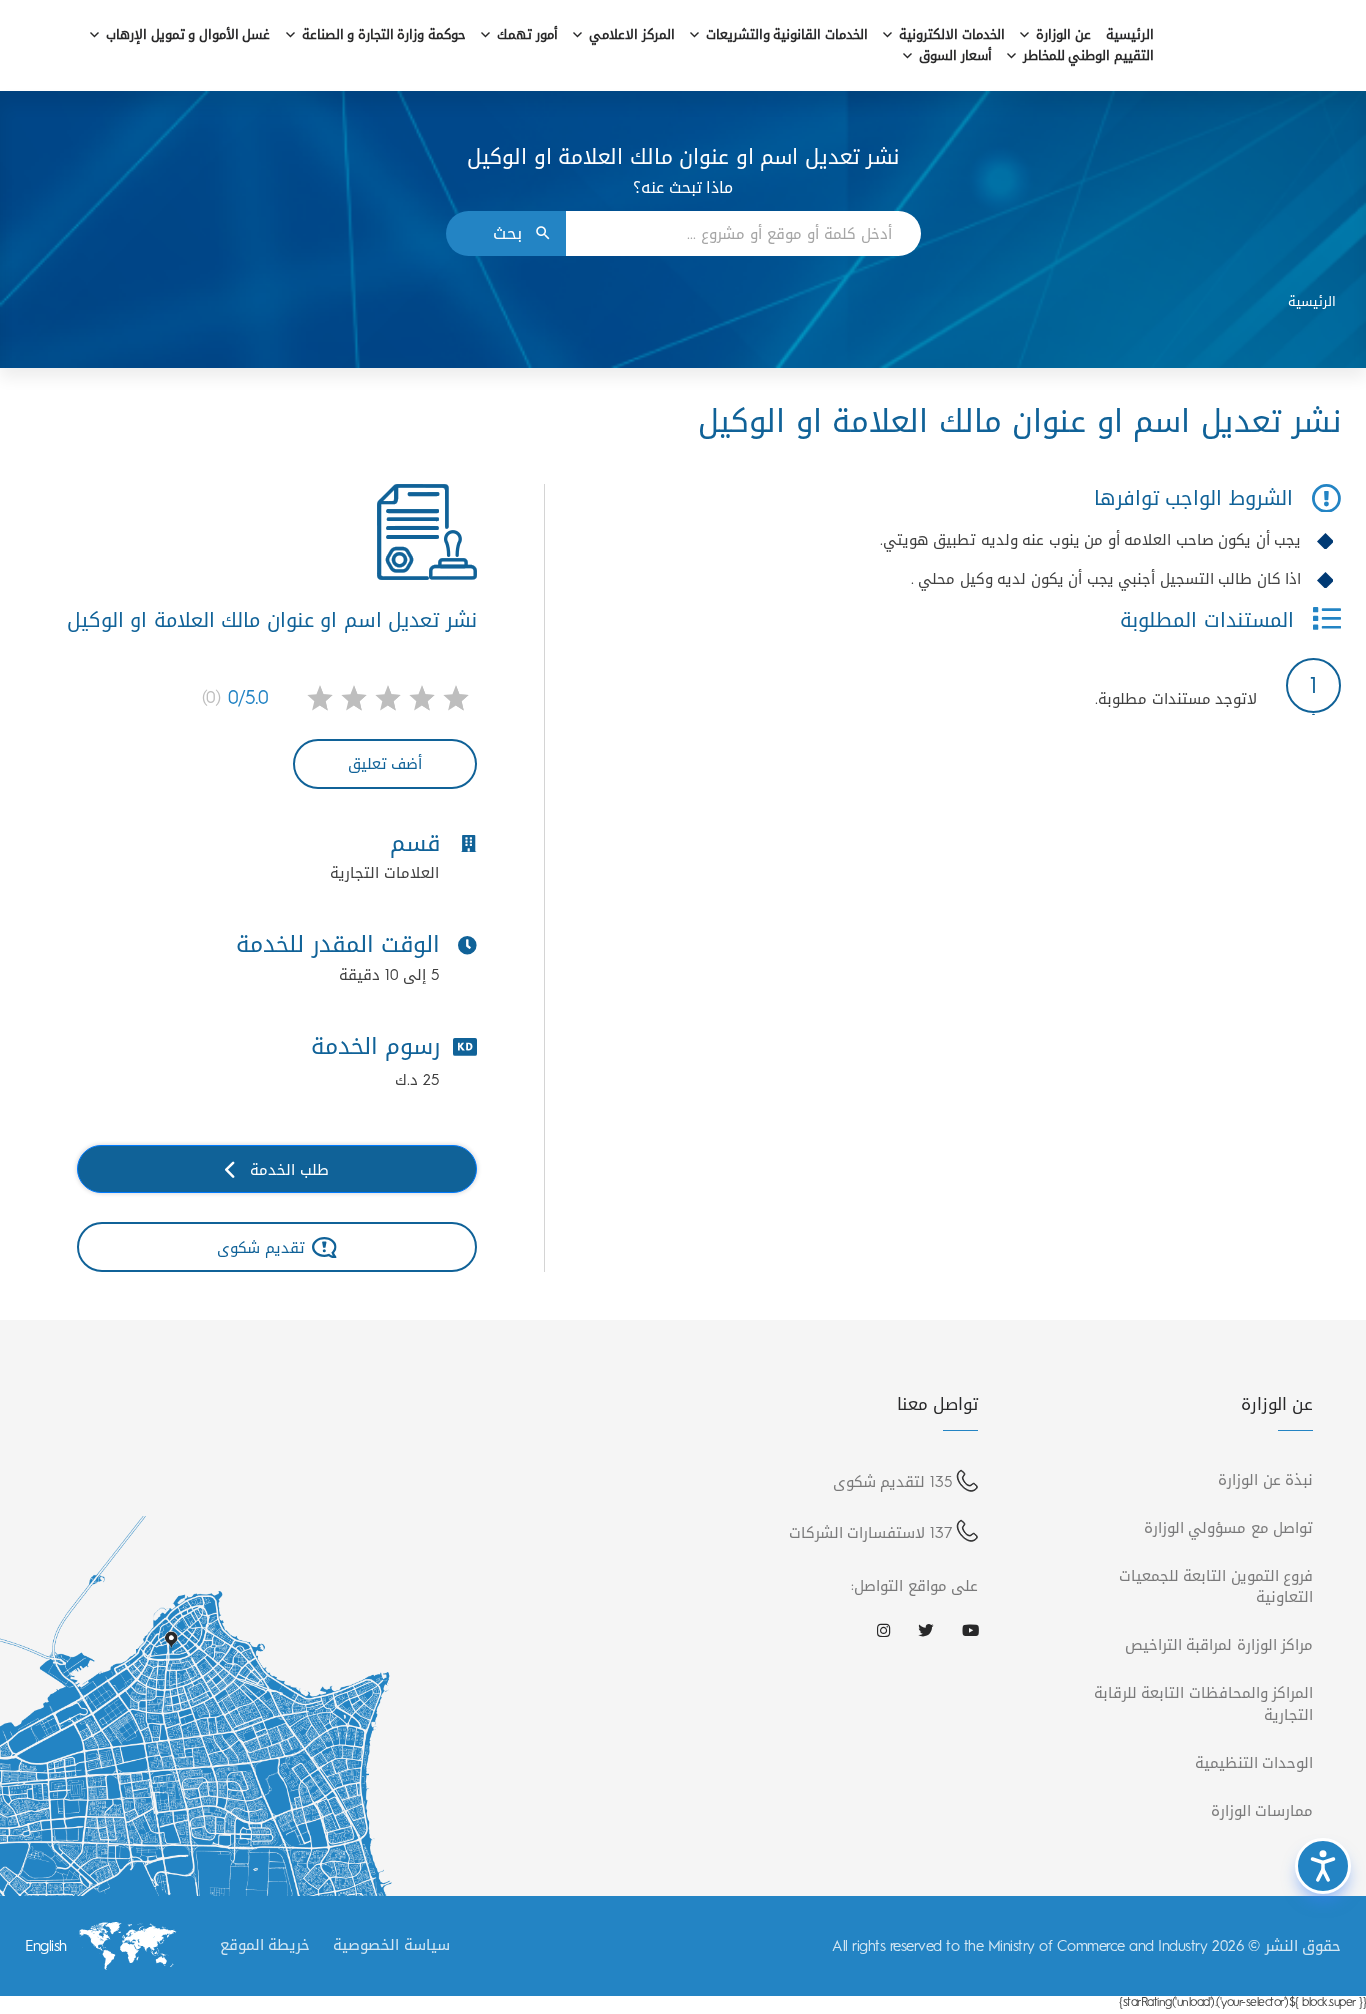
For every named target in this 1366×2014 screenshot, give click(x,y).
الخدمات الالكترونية (952, 35)
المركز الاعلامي (632, 35)
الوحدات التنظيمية (1254, 1762)
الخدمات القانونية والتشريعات (787, 35)
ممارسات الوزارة (1262, 1810)
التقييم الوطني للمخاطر (1088, 56)
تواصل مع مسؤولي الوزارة (1229, 1527)
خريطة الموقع (265, 1945)
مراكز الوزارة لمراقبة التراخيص (1219, 1644)
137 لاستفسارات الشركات (870, 1532)
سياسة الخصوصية (391, 1945)
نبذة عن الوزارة (1265, 1479)
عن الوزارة (1063, 35)
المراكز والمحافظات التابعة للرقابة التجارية (1204, 1703)
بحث (507, 233)
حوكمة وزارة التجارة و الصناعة (384, 35)
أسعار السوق (955, 56)
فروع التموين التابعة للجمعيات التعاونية (1216, 1586)
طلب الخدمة (289, 1169)
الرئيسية (1130, 35)
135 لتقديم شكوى (892, 1481)
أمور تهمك (527, 35)
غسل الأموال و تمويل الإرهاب (188, 35)
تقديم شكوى (261, 1247)
